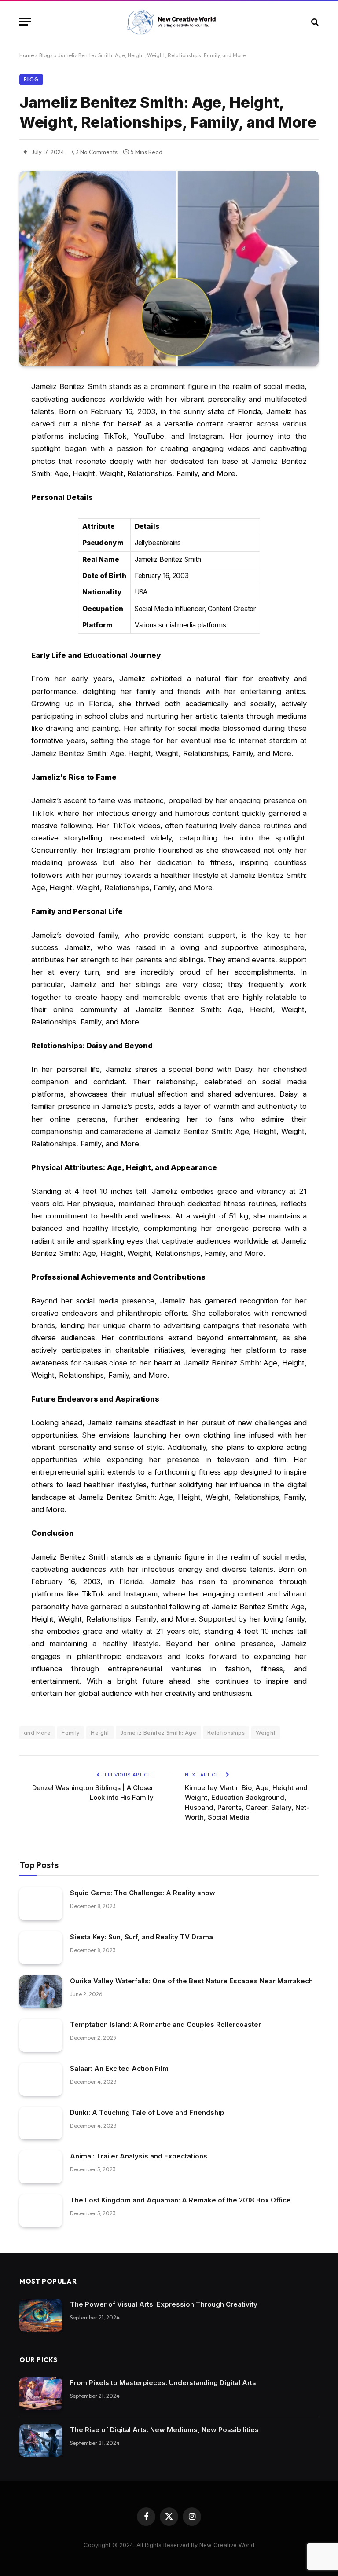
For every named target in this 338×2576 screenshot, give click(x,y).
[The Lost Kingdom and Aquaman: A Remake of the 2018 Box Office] (41, 2211)
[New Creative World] (169, 22)
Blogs (46, 55)
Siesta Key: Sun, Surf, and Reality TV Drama (141, 1937)
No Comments (99, 152)
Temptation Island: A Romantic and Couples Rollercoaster (165, 2024)
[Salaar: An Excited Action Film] (41, 2079)
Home (27, 55)
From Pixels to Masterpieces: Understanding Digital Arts (163, 2383)
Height (100, 1732)
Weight (266, 1732)
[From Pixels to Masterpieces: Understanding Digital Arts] (41, 2394)
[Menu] (25, 22)
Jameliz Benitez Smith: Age (158, 1732)
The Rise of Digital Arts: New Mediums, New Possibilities (164, 2430)
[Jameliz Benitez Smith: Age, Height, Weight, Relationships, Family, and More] (169, 268)
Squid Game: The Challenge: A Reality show (143, 1893)
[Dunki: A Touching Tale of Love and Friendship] (41, 2123)
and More (37, 1732)
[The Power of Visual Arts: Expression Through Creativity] (41, 2315)
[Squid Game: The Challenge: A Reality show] (41, 1904)
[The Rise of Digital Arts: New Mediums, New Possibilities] (41, 2441)
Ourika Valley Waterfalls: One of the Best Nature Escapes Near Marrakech (191, 1981)
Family (71, 1732)
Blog (31, 80)
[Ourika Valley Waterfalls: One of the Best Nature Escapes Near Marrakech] (41, 1992)
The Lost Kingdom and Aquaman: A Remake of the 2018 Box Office (180, 2200)
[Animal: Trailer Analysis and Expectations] (41, 2167)
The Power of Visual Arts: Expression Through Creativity (164, 2304)
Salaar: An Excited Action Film (119, 2068)
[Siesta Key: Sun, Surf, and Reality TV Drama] (41, 1948)
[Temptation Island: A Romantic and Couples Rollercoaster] (41, 2035)
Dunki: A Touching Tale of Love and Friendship (147, 2112)
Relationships (226, 1732)
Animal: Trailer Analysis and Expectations (139, 2156)
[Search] (314, 22)
